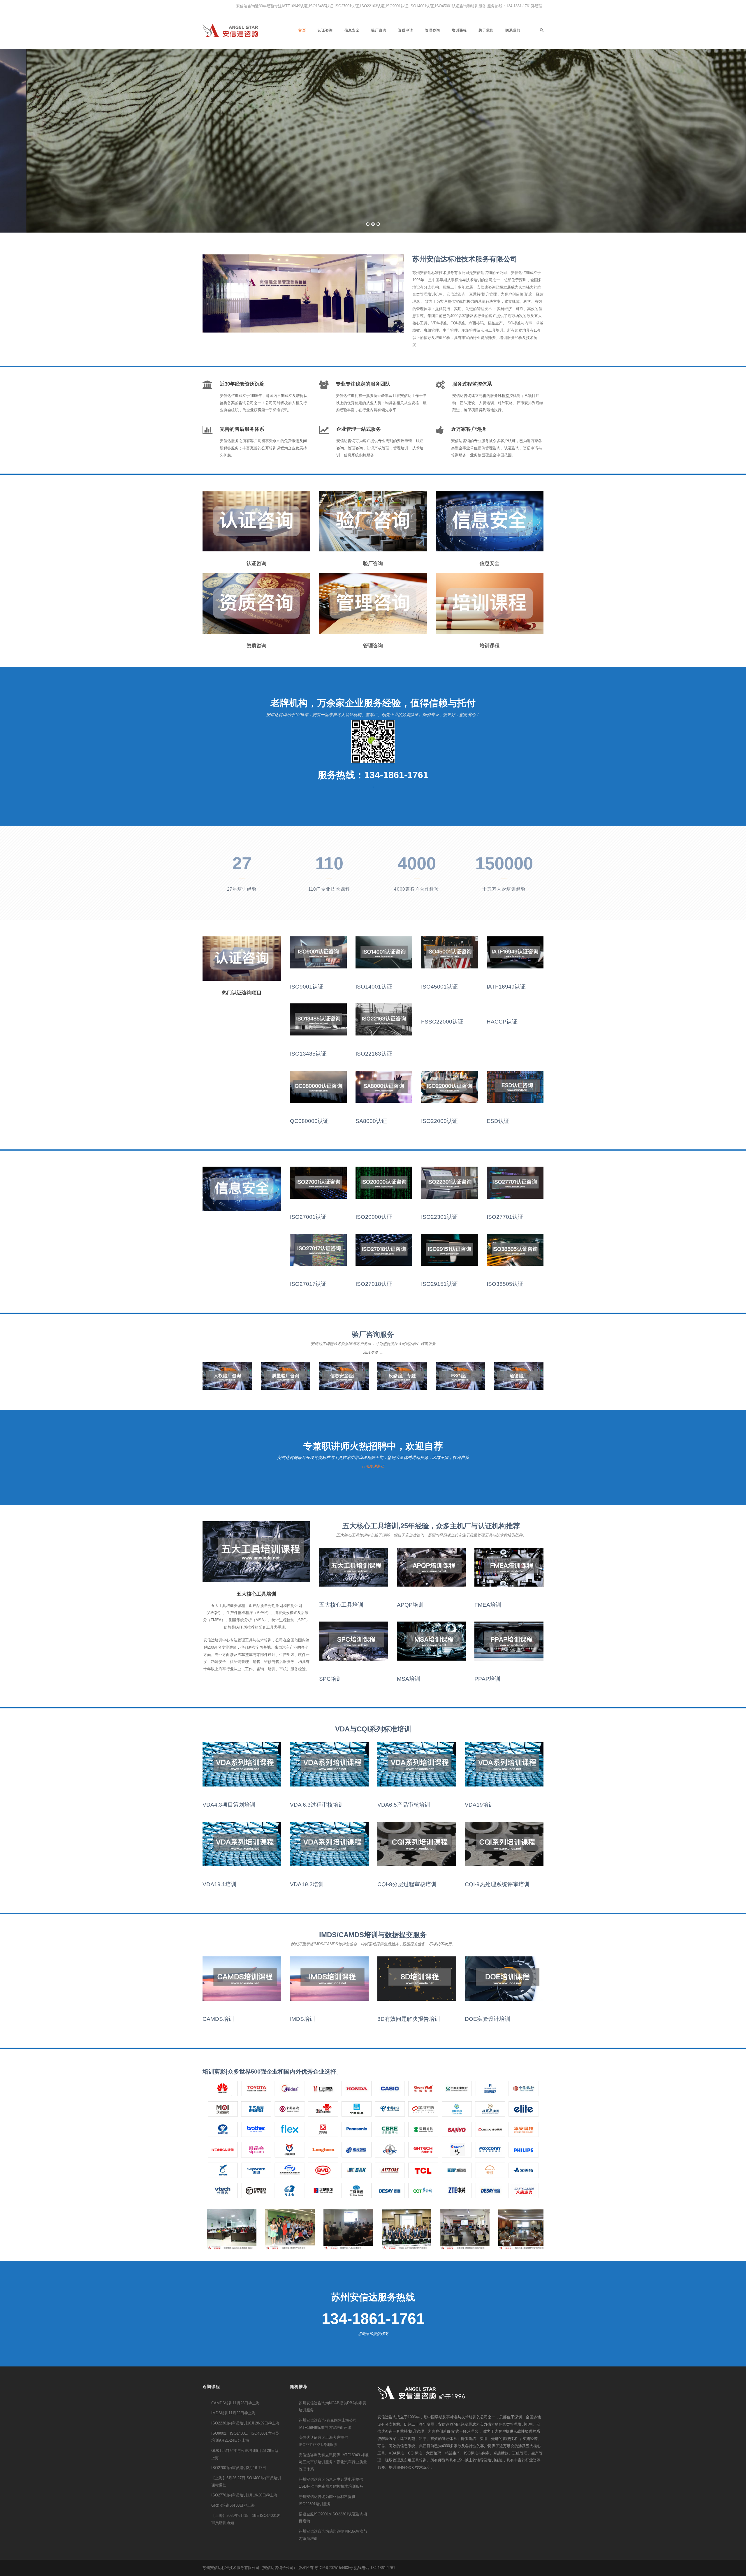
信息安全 (352, 30)
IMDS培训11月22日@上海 (233, 2413)
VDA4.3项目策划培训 (229, 1805)
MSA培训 (409, 1679)
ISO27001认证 (308, 1217)
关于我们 (486, 30)
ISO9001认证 (307, 987)
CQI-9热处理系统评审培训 (497, 1884)
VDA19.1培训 (219, 1884)
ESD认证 (498, 1121)
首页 (302, 30)
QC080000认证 (309, 1121)
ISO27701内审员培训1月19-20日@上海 (244, 2495)
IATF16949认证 (506, 987)
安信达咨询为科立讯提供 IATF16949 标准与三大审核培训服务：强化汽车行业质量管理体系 (334, 2462)
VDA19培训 (479, 1805)
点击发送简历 (373, 1466)
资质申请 (406, 30)
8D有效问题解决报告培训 (409, 2019)
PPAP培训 (487, 1679)
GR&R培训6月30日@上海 (233, 2505)
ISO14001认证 (374, 987)
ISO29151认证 (439, 1284)
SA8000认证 (371, 1121)
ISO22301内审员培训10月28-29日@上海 (245, 2423)
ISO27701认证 (505, 1217)
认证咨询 (325, 30)
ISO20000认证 (374, 1217)
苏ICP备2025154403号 (334, 2568)
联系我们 (513, 30)
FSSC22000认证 (442, 1022)
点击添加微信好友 (373, 2334)
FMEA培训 (488, 1605)
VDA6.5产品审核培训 (404, 1805)
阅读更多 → (373, 1352)
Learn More (405, 193)
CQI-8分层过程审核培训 (407, 1884)
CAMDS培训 (218, 2019)
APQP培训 (410, 1605)
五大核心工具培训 (341, 1605)
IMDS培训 (302, 2019)
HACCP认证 (502, 1022)
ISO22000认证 (439, 1121)
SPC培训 (330, 1679)
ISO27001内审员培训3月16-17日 (239, 2468)
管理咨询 (432, 30)
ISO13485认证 (308, 1054)
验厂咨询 (379, 30)
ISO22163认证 (374, 1054)
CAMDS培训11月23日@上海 (235, 2403)
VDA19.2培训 (307, 1884)
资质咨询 (256, 646)
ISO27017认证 (308, 1284)
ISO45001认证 (439, 987)
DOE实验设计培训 (488, 2019)
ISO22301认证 (439, 1217)
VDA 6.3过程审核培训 (317, 1805)
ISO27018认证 (374, 1284)
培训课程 (459, 30)
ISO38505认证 (505, 1284)
